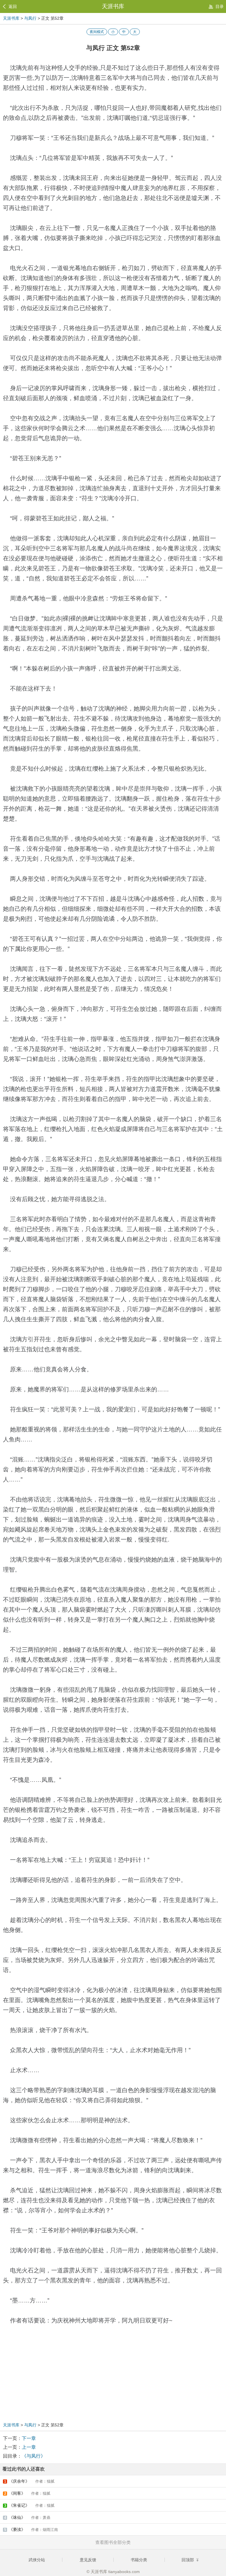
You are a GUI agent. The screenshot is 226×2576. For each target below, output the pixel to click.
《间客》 (27, 2493)
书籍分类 (139, 2560)
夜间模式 (97, 32)
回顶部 (188, 2560)
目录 (220, 6)
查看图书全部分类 (113, 2542)
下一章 (29, 2438)
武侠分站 (37, 2560)
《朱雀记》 (29, 2505)
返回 (13, 6)
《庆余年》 (29, 2481)
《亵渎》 (31, 2529)
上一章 (29, 2447)
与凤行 (30, 18)
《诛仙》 (27, 2517)
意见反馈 (88, 2560)
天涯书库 (113, 6)
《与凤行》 (34, 2456)
